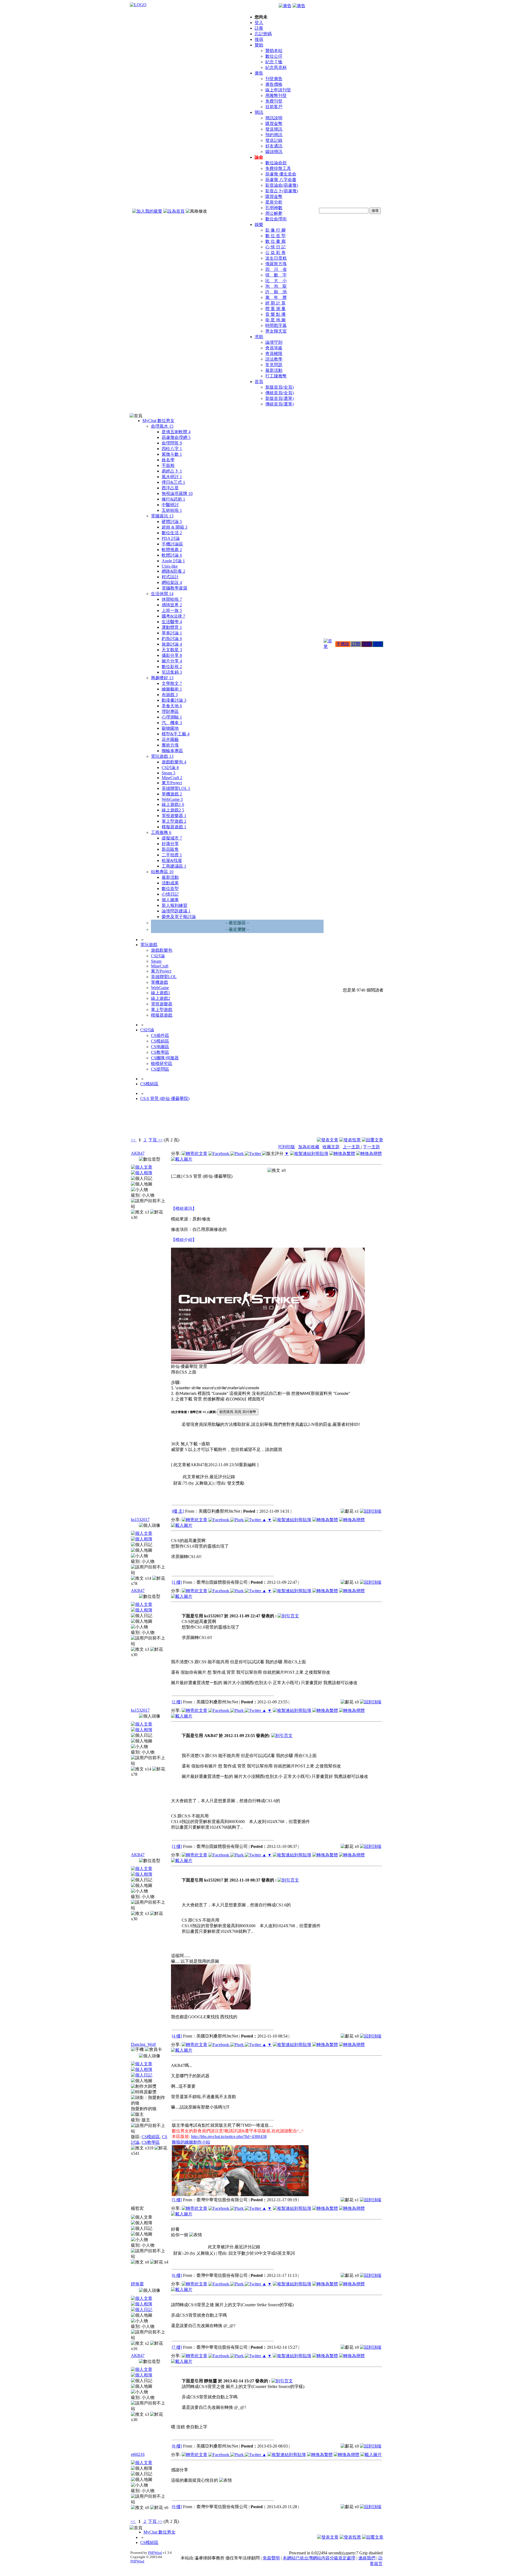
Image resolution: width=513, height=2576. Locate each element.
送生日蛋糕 (276, 258)
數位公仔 (274, 56)
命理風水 (162, 426)
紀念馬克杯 (276, 67)
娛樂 (259, 225)
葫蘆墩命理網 (176, 437)
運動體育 (172, 627)
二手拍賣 (172, 855)
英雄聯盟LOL (176, 788)
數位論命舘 (276, 163)
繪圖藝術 (172, 689)
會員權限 (274, 354)
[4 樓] (177, 2036)
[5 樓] (177, 2200)
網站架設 (172, 582)
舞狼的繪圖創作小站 (191, 2142)
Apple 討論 (173, 561)
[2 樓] (177, 1702)
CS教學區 (160, 1052)
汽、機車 (172, 723)
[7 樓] (177, 2347)
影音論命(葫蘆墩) (282, 185)
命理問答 (172, 443)
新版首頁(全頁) (279, 387)
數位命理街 (276, 219)
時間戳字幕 (276, 325)
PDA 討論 (171, 538)
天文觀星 (172, 650)
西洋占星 (170, 488)
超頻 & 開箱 (174, 527)
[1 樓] (177, 1582)
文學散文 (172, 683)
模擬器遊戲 (174, 827)
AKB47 (138, 1153)
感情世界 (172, 605)
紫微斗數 (172, 454)
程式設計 (170, 577)
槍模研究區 (162, 1063)
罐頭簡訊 (274, 152)
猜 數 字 (276, 275)
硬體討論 (172, 522)
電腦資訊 (162, 516)
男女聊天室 (276, 331)
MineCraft (172, 778)
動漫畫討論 (174, 700)
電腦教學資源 (174, 588)
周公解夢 (274, 213)
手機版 (343, 644)
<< (134, 1140)
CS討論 (170, 768)
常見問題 (274, 365)
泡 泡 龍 (276, 286)
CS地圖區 (160, 1047)
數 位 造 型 (275, 236)
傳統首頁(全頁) (279, 393)
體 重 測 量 (275, 309)
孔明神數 (274, 208)
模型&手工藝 (176, 734)
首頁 (259, 382)
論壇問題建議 (176, 911)
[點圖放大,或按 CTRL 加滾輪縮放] (268, 1363)
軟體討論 (172, 555)
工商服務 (161, 832)
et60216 (138, 2454)
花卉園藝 (170, 739)
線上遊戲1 (173, 804)
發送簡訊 (274, 129)
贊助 (259, 45)
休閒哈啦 (172, 599)
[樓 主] (178, 1511)
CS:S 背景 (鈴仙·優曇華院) (165, 1098)
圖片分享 (172, 661)
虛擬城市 (172, 838)
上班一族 (172, 610)
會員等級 (274, 348)
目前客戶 (274, 107)
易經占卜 (172, 471)
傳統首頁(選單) (279, 404)
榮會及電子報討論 (179, 917)
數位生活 (172, 533)
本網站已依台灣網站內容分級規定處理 (319, 2558)
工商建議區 (174, 866)
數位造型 (170, 889)
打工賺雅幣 (276, 376)
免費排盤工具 (278, 168)
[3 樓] (177, 1846)
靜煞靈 (137, 2284)
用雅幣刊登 (276, 95)
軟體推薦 (172, 550)
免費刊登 (274, 101)
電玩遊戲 (162, 756)
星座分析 (274, 202)
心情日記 (170, 894)
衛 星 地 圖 (275, 320)
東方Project (172, 783)
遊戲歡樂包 (174, 762)
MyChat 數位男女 (158, 421)
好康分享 (170, 844)
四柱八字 (172, 449)
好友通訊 (274, 146)
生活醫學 (172, 622)
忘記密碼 (263, 34)
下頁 (153, 1140)
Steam (168, 773)
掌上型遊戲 (174, 821)
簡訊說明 (274, 118)
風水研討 (172, 477)
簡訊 (259, 112)
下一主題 (371, 1147)
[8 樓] (177, 2446)
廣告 (259, 73)
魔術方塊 (170, 745)
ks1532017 (140, 1519)
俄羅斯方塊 (276, 264)
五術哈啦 (172, 510)
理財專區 (170, 711)
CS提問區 (160, 1069)
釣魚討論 (172, 639)
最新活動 (274, 370)
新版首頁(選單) (279, 398)
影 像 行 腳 (275, 230)
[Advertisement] (354, 1123)
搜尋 (259, 39)
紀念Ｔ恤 (274, 62)
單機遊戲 (172, 794)
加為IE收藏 (309, 1147)
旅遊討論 (172, 644)
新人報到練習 (174, 905)
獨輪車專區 (172, 751)
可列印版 (286, 1147)
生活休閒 (162, 594)
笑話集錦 (172, 672)
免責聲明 (271, 2558)
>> (160, 1140)
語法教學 (274, 359)
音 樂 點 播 (275, 314)
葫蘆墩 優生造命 (281, 174)
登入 (259, 23)
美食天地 (172, 706)
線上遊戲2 (173, 810)
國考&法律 (173, 616)
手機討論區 (172, 544)
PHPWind (155, 2553)
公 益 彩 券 (275, 253)
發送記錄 (274, 140)
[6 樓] (177, 2275)
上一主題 (352, 1147)
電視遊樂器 (174, 816)
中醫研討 (170, 505)
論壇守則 (274, 342)
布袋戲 (170, 695)
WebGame (172, 799)
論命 (259, 157)
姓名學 (168, 460)
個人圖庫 (170, 900)
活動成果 (170, 883)
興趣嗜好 (162, 678)
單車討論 (172, 633)
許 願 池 (276, 292)
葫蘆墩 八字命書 (281, 180)
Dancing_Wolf (143, 2044)
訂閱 (356, 644)
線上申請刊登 (278, 90)
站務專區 (162, 872)
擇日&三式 (173, 482)
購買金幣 (274, 124)
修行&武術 (173, 499)
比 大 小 (276, 281)
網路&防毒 (173, 571)
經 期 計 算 (275, 303)
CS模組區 (160, 1041)
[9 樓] (177, 2507)
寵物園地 (170, 728)
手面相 (168, 465)
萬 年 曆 (276, 297)
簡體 (378, 644)
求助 (259, 337)
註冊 (259, 28)
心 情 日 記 (275, 247)
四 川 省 (276, 269)
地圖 (367, 644)
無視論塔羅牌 (177, 493)
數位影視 (172, 667)
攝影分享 (172, 655)
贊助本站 (274, 51)
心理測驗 (172, 717)
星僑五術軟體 (176, 432)
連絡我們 (367, 2558)
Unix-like (170, 566)
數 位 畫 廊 (275, 241)
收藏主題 (331, 1147)
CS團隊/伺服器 (165, 1058)
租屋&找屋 (172, 860)
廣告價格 (274, 84)
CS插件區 (160, 1035)
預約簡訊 (274, 135)
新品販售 (170, 849)
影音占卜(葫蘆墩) (282, 191)
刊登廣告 (274, 79)
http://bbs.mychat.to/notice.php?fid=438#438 (229, 2136)
